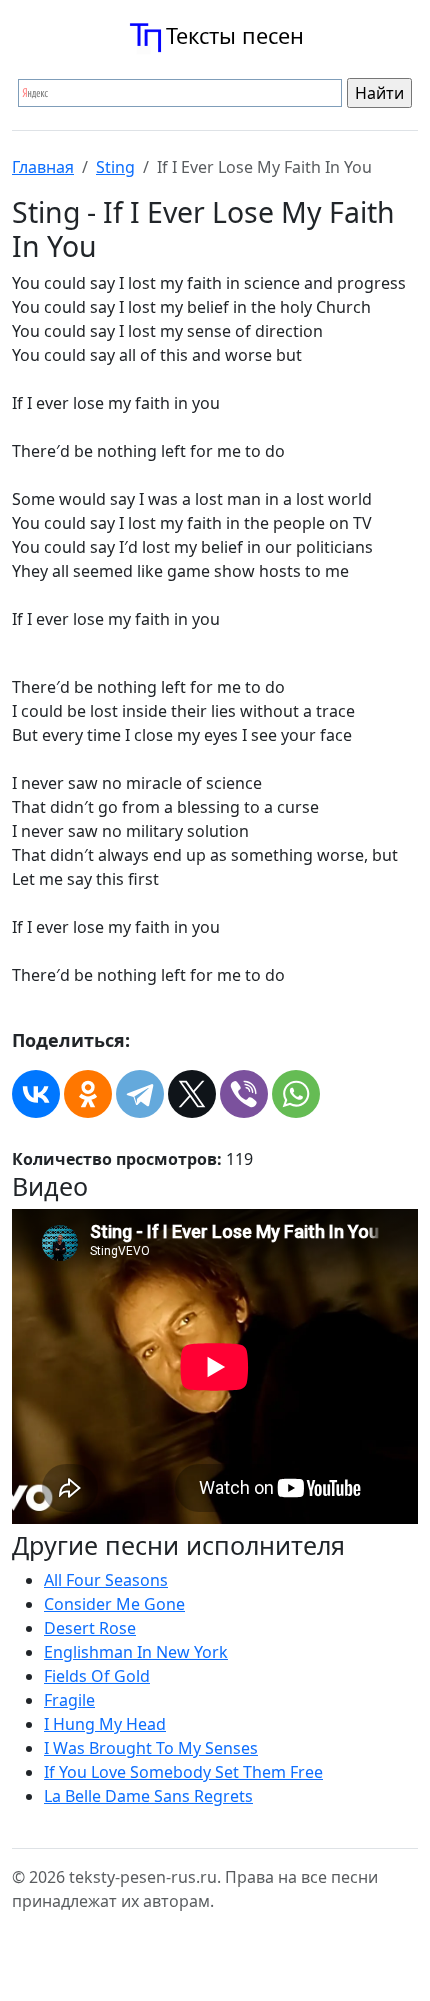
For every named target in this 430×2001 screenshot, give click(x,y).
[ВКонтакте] (36, 1094)
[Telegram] (140, 1094)
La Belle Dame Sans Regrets (148, 1796)
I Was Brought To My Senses (151, 1748)
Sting (115, 167)
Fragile (69, 1700)
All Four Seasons (106, 1580)
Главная (43, 167)
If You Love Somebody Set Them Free (183, 1772)
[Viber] (244, 1094)
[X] (192, 1094)
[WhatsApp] (296, 1094)
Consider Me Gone (114, 1604)
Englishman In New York (136, 1652)
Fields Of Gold (97, 1676)
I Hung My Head (105, 1724)
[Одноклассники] (88, 1094)
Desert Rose (90, 1628)
